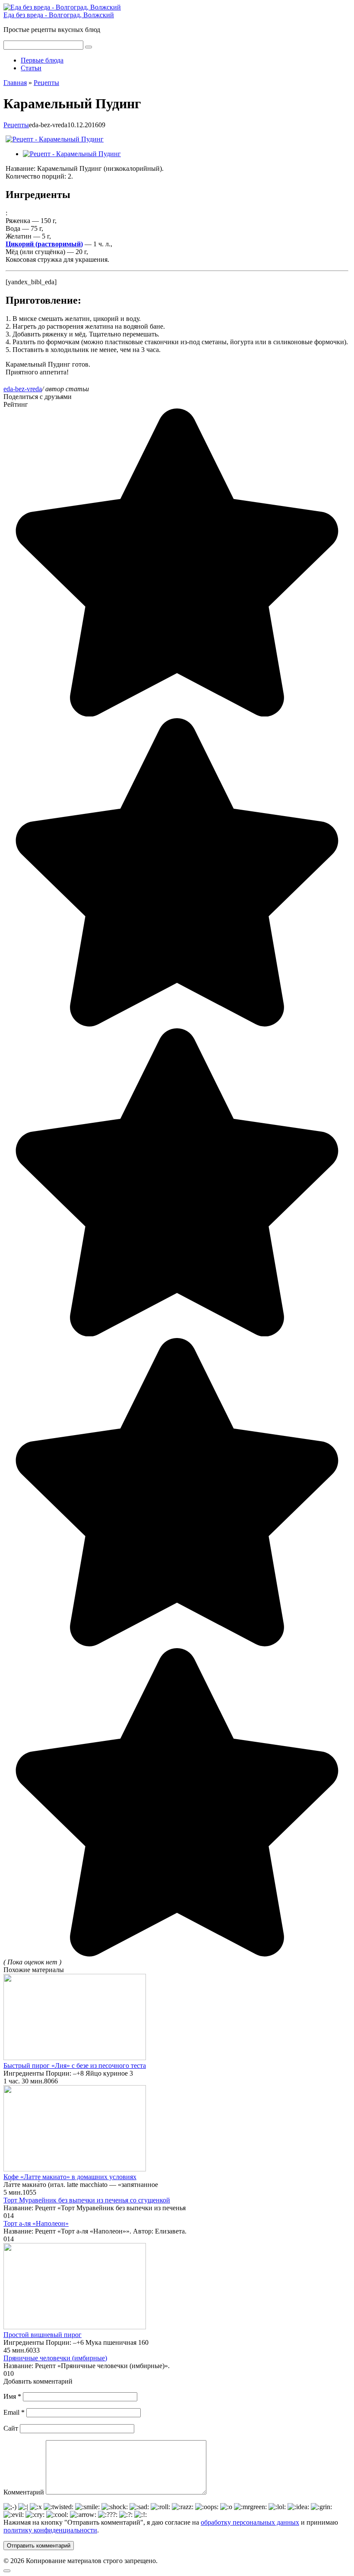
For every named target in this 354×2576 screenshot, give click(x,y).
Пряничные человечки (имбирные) (55, 2358)
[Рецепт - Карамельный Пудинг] (55, 139)
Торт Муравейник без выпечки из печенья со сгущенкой (87, 2200)
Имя (12, 2396)
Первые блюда (42, 60)
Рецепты (16, 125)
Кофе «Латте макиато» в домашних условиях (70, 2177)
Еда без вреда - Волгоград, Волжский (59, 15)
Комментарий (24, 2492)
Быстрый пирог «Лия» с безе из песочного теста (75, 2066)
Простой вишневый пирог (43, 2335)
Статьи (31, 68)
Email (14, 2412)
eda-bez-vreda (23, 389)
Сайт (11, 2428)
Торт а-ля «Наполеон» (36, 2223)
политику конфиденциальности (50, 2530)
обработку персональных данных (250, 2522)
